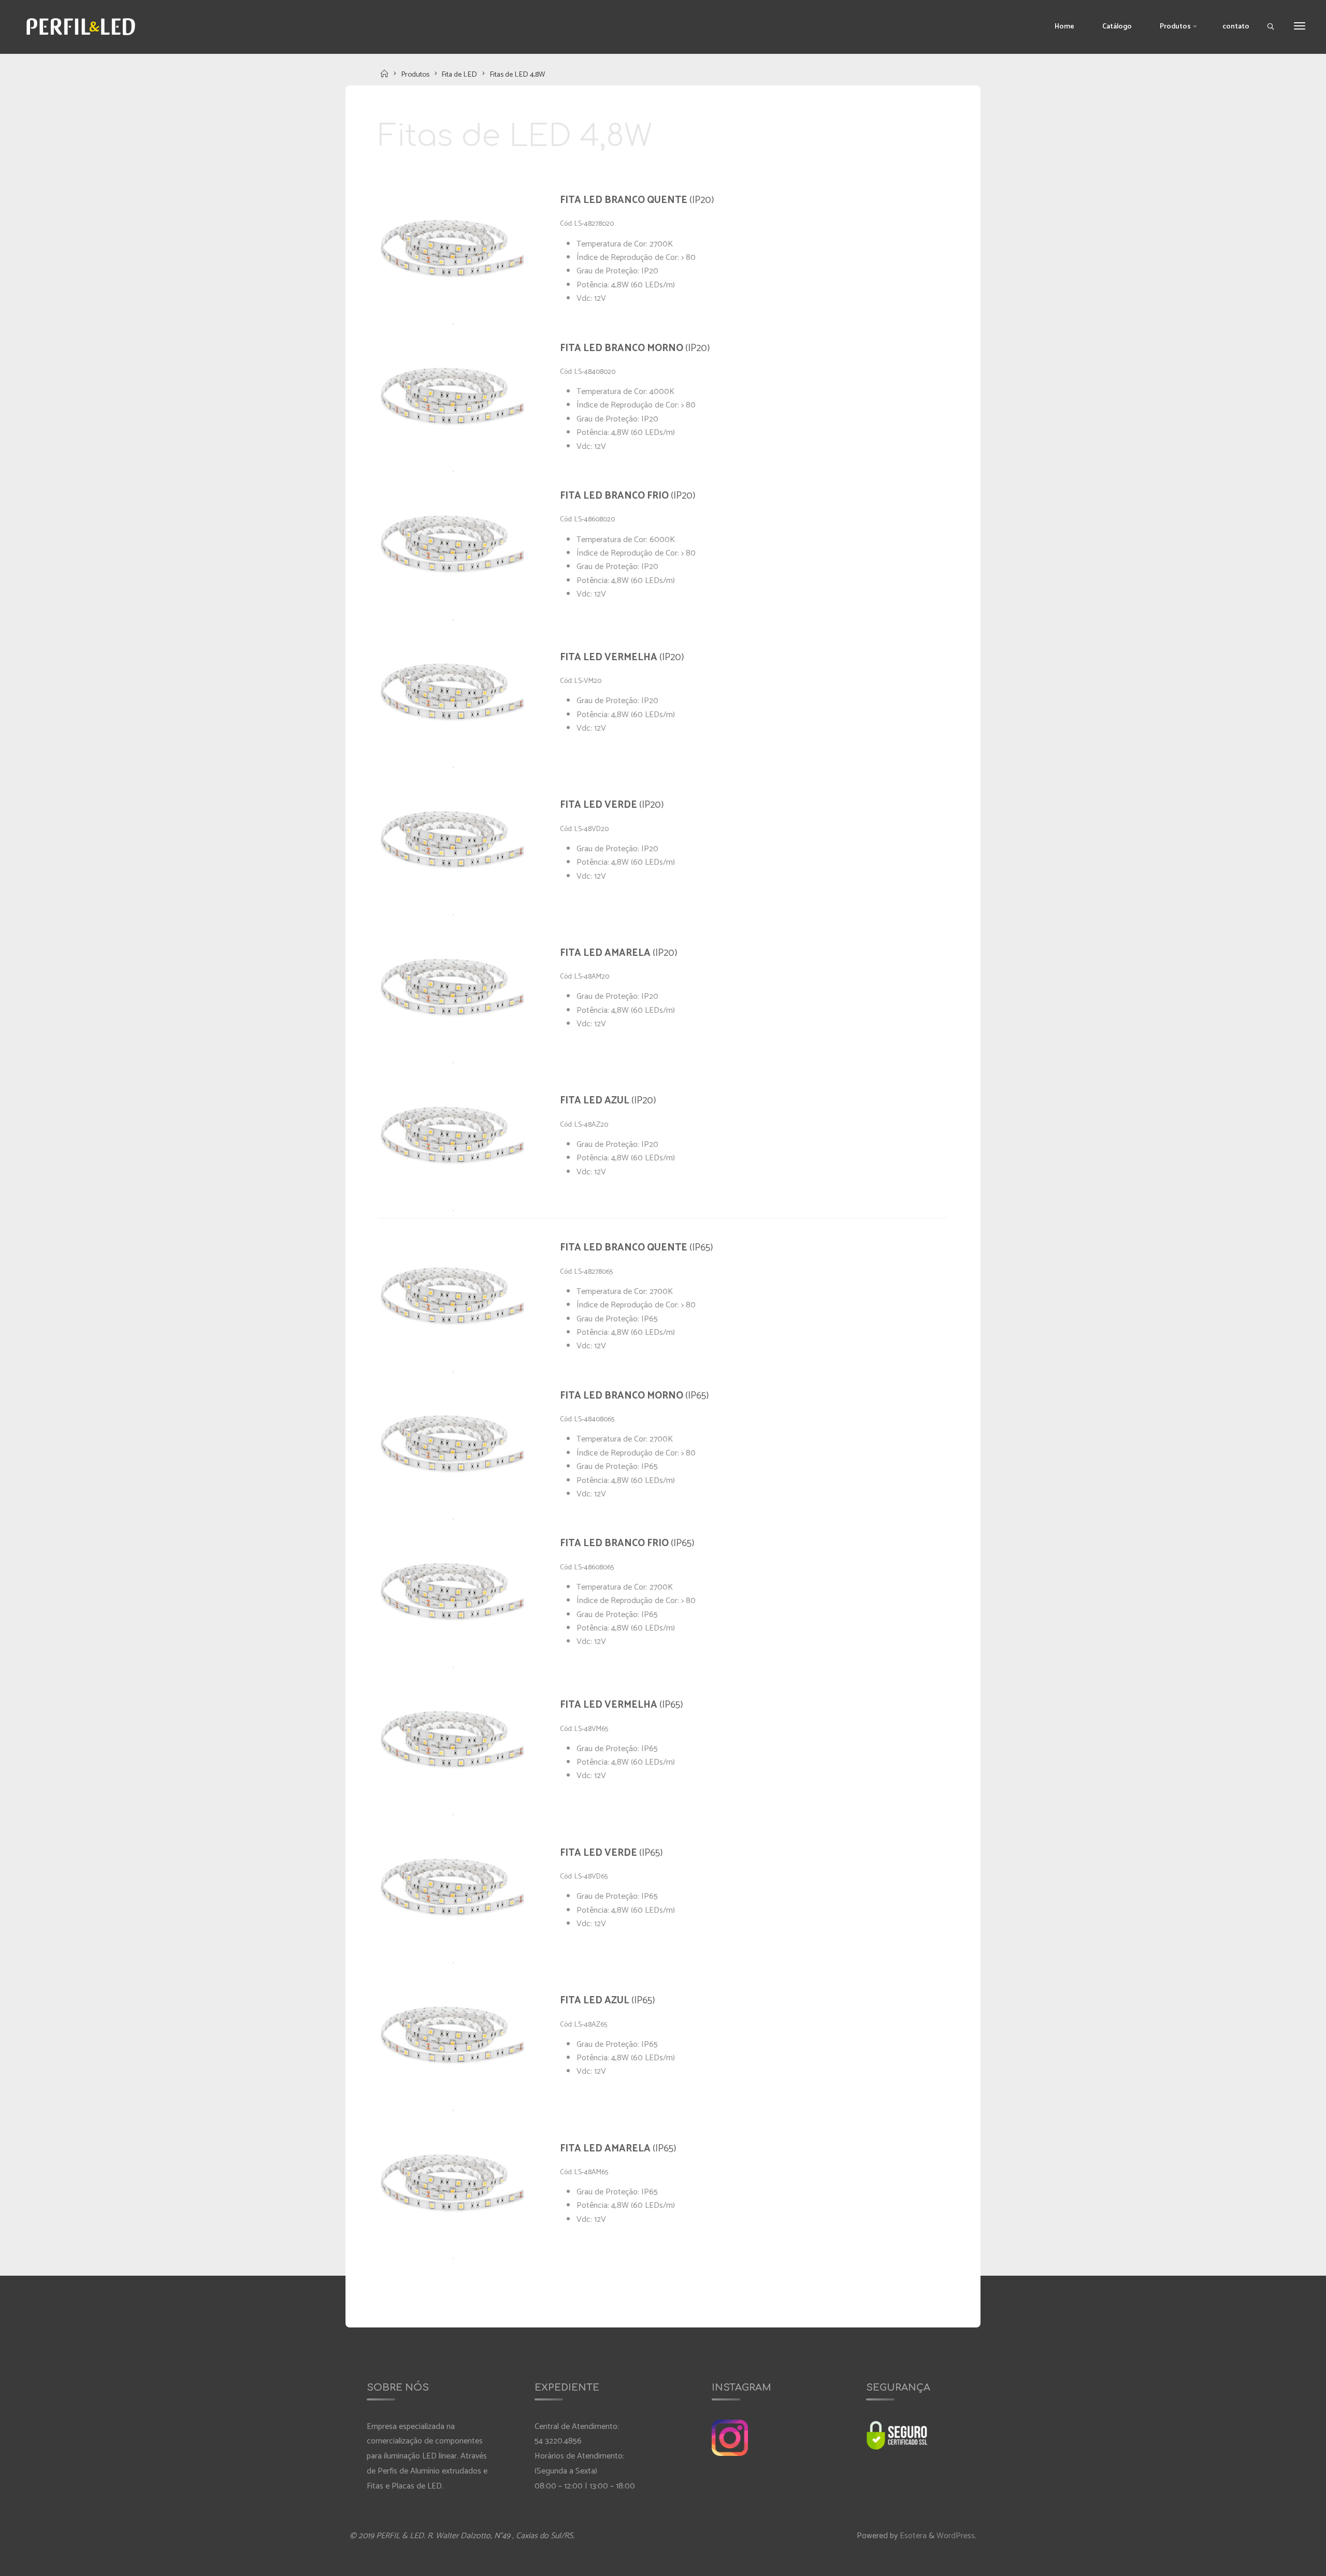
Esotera (912, 2536)
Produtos (415, 75)
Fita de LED (459, 75)
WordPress (956, 2536)
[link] (1271, 27)
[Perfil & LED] (81, 26)
